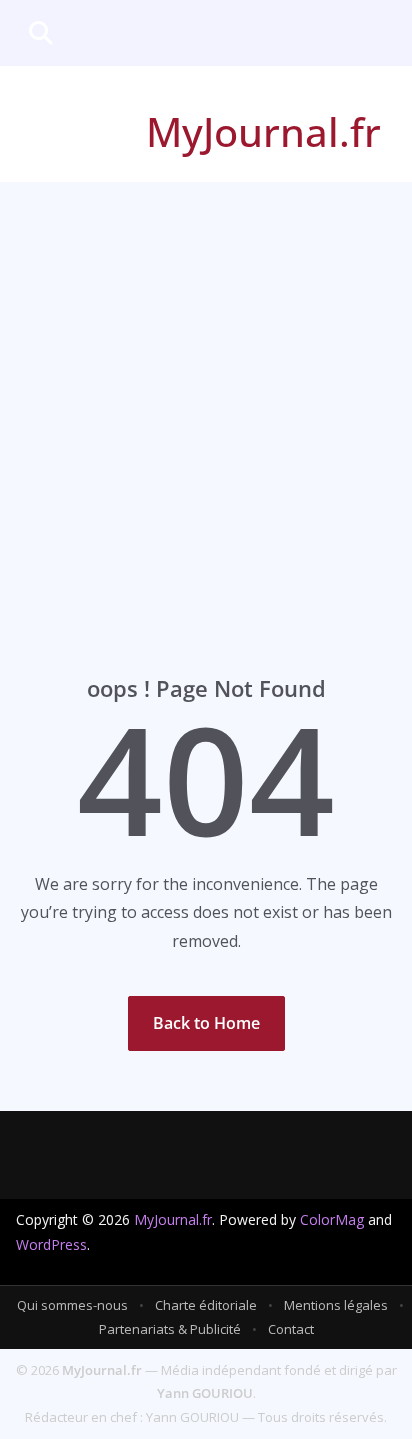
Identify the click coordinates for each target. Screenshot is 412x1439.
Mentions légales (336, 1305)
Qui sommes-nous (72, 1305)
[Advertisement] (206, 398)
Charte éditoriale (206, 1305)
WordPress (51, 1244)
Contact (291, 1329)
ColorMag (332, 1219)
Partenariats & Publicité (170, 1329)
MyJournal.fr (263, 131)
